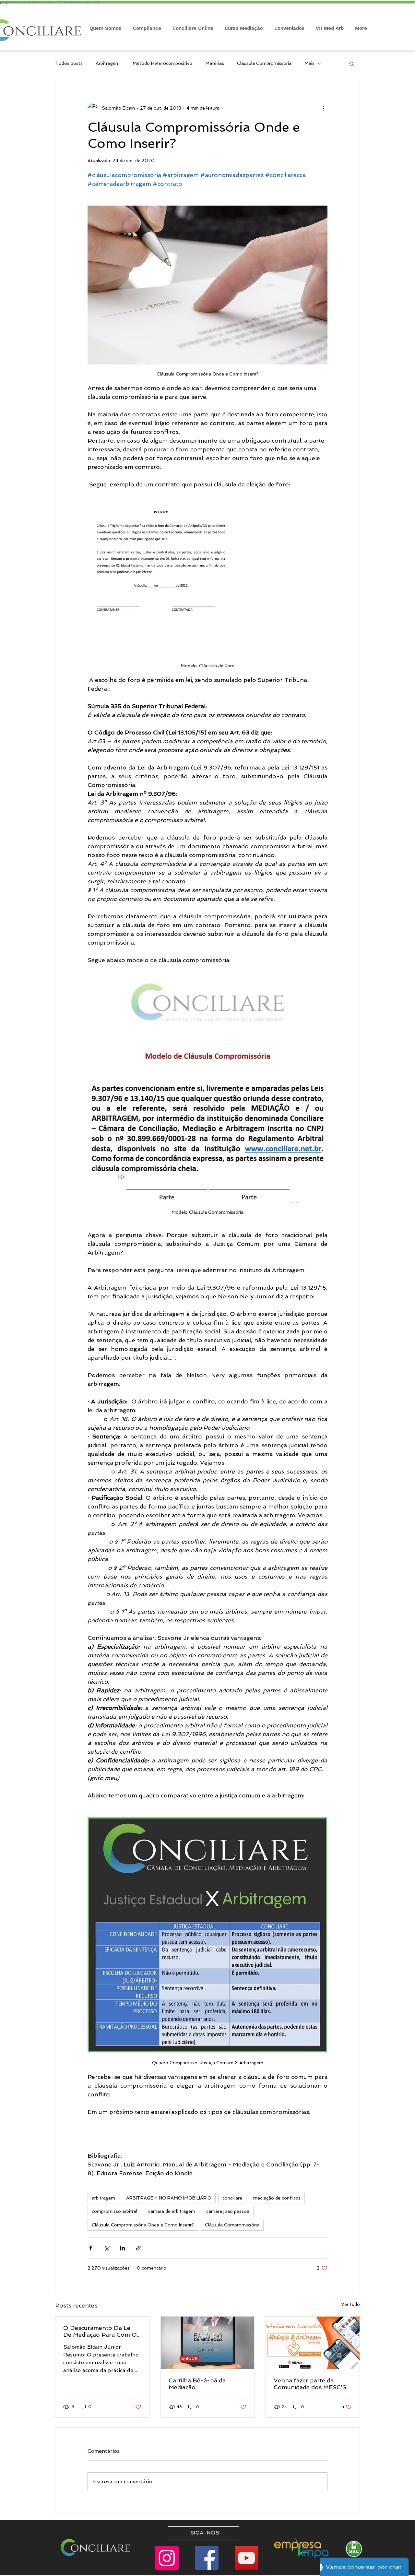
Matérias (215, 63)
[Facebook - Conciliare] (207, 2558)
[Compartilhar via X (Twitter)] (107, 2248)
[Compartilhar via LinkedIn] (122, 2248)
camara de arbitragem (172, 2211)
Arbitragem (108, 63)
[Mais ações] (324, 108)
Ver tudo (350, 2304)
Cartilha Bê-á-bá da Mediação (197, 2384)
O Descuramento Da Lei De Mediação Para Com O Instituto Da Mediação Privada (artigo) (100, 2331)
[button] (352, 64)
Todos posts (69, 63)
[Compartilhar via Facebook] (91, 2248)
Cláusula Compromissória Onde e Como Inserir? (143, 2225)
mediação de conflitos (277, 2198)
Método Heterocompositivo (162, 63)
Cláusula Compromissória (264, 63)
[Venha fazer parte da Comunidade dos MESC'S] (313, 2343)
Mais (309, 63)
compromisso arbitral (114, 2211)
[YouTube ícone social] (247, 2558)
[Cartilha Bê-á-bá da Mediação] (208, 2343)
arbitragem (103, 2198)
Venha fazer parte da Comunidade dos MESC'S (310, 2384)
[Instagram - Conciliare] (167, 2558)
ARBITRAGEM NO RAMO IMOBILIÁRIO (169, 2198)
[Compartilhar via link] (138, 2248)
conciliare (232, 2198)
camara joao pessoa (228, 2211)
